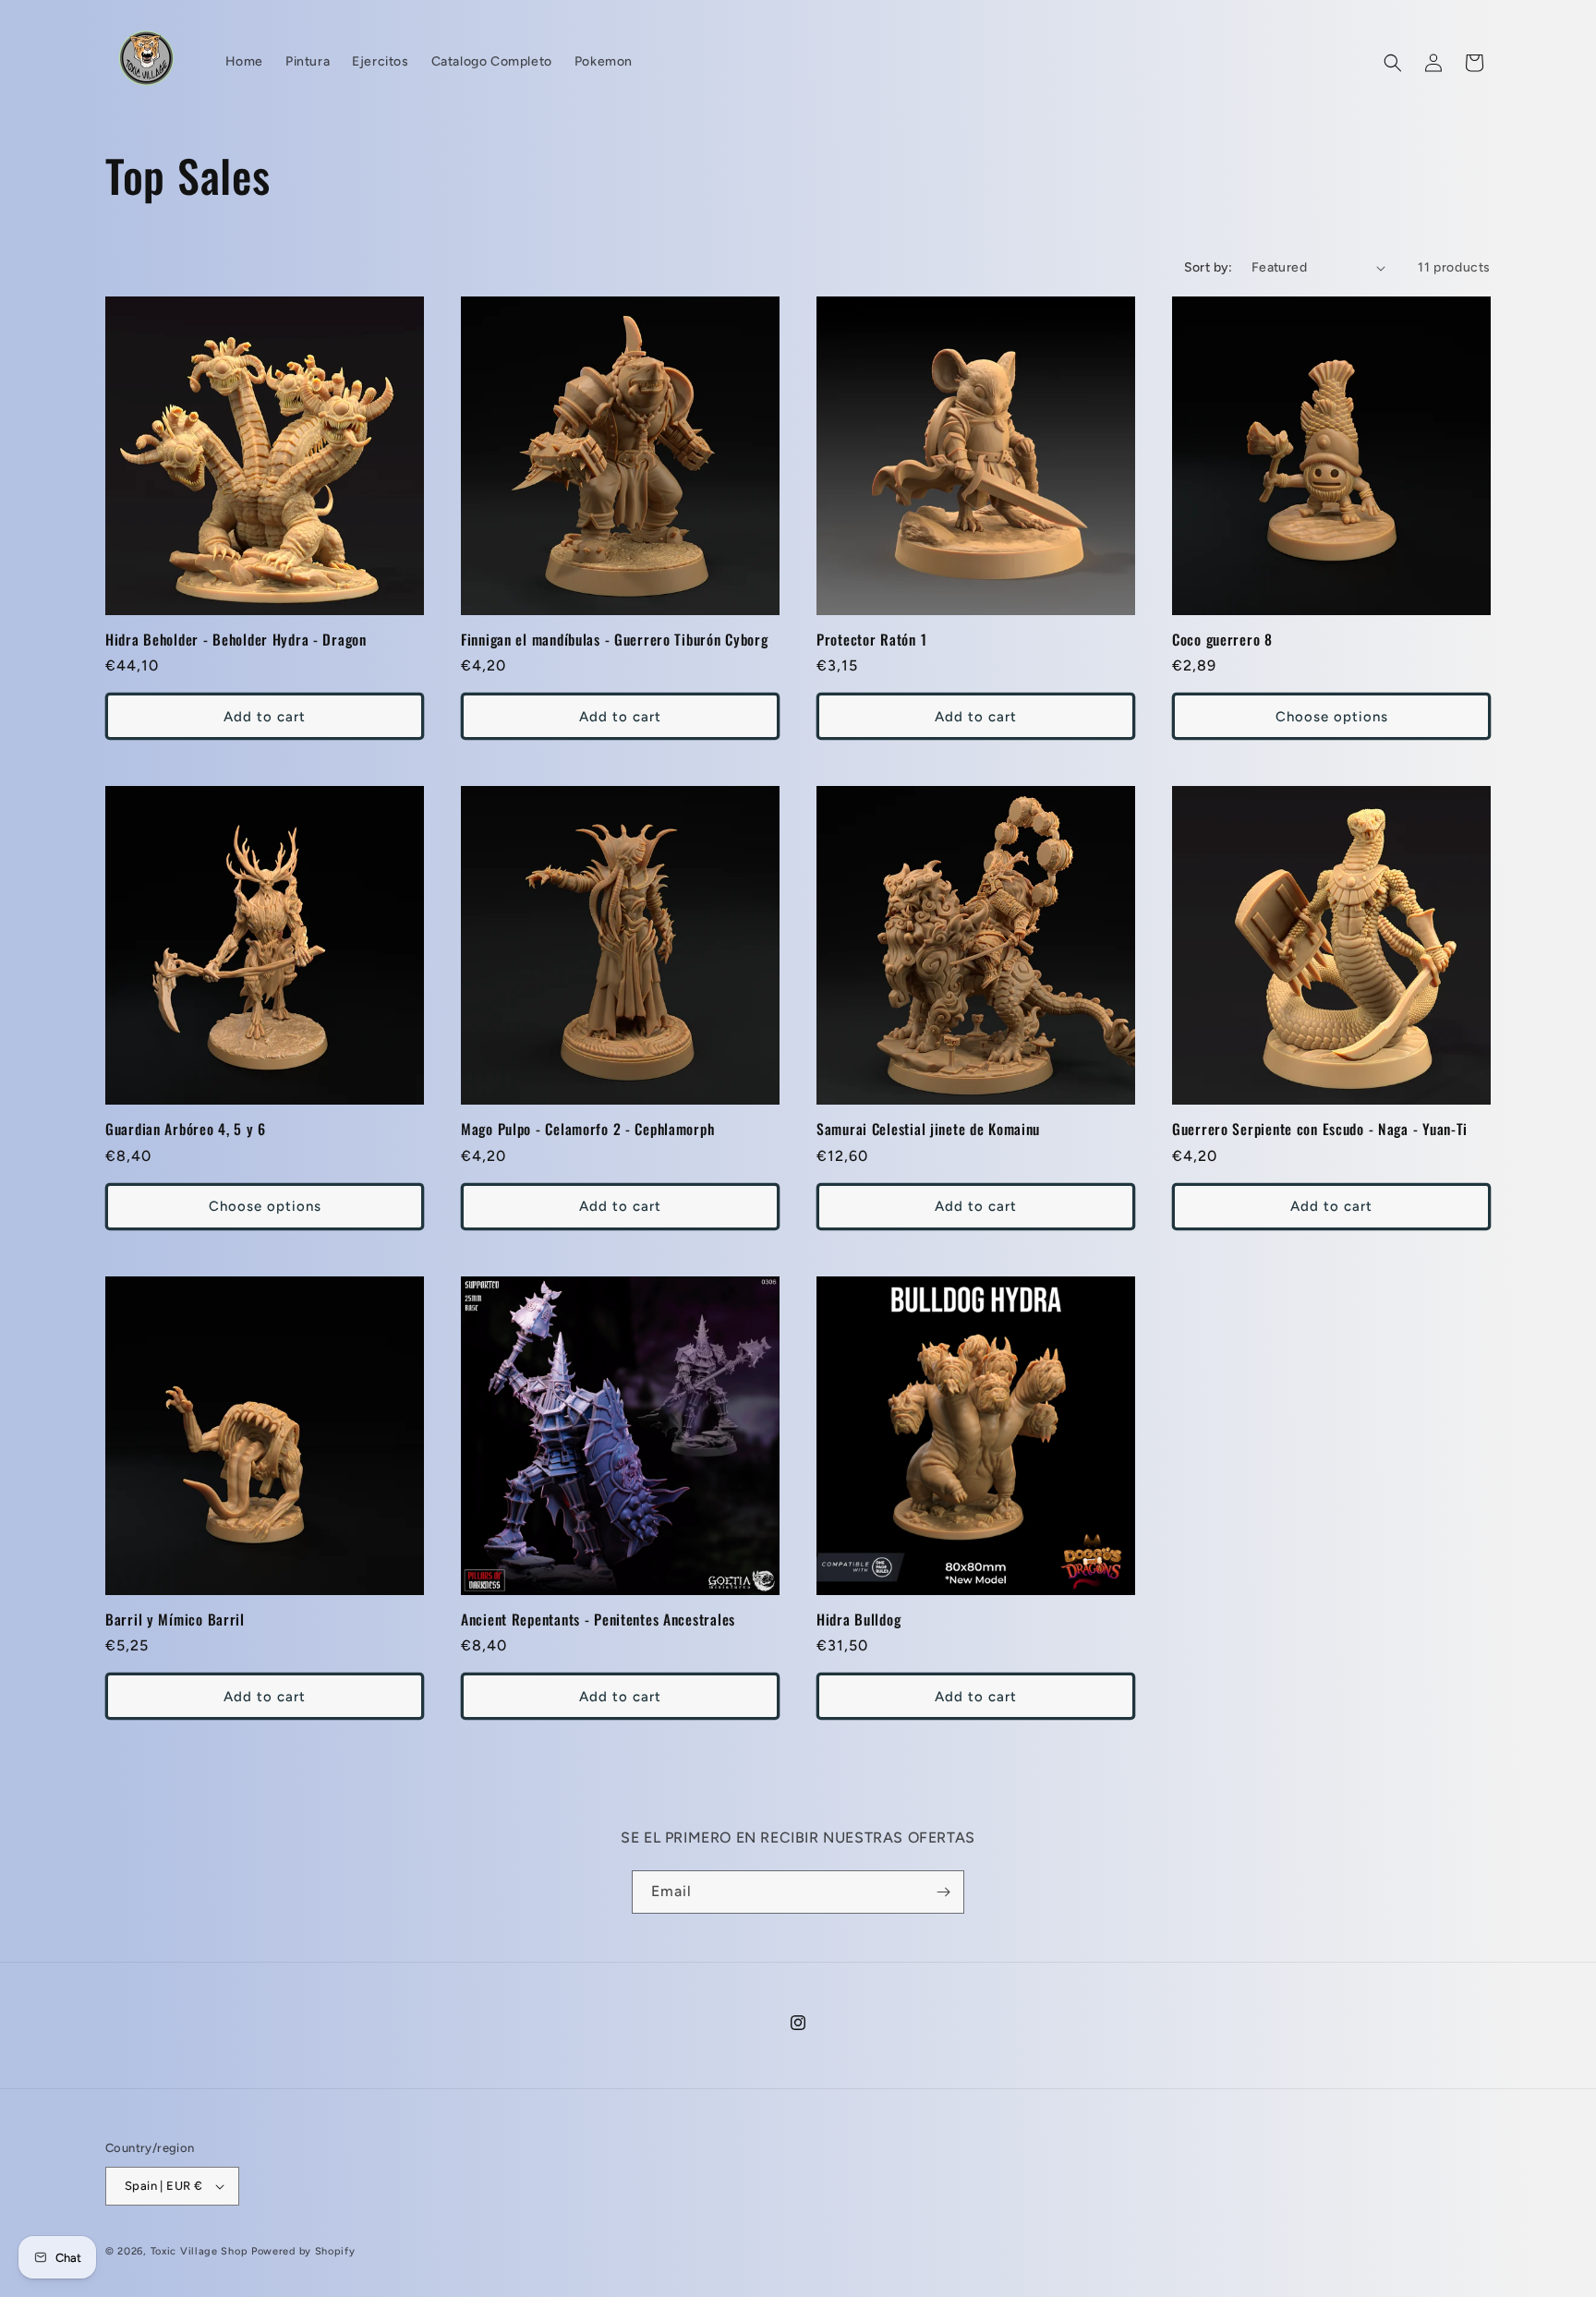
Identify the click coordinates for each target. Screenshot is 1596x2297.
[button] (1393, 63)
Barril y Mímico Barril (175, 1620)
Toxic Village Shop (199, 2251)
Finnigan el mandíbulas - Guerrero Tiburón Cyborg (615, 640)
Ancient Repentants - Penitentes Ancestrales (598, 1620)
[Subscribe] (943, 1892)
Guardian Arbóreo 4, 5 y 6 (186, 1129)
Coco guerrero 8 (1222, 640)
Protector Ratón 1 (871, 640)
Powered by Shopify (303, 2251)
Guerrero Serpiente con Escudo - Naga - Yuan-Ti (1320, 1129)
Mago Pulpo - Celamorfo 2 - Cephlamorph (587, 1129)
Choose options (1332, 717)
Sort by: (1209, 267)
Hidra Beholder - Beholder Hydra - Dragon (236, 640)
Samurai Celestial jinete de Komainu (928, 1129)
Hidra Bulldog (858, 1620)
